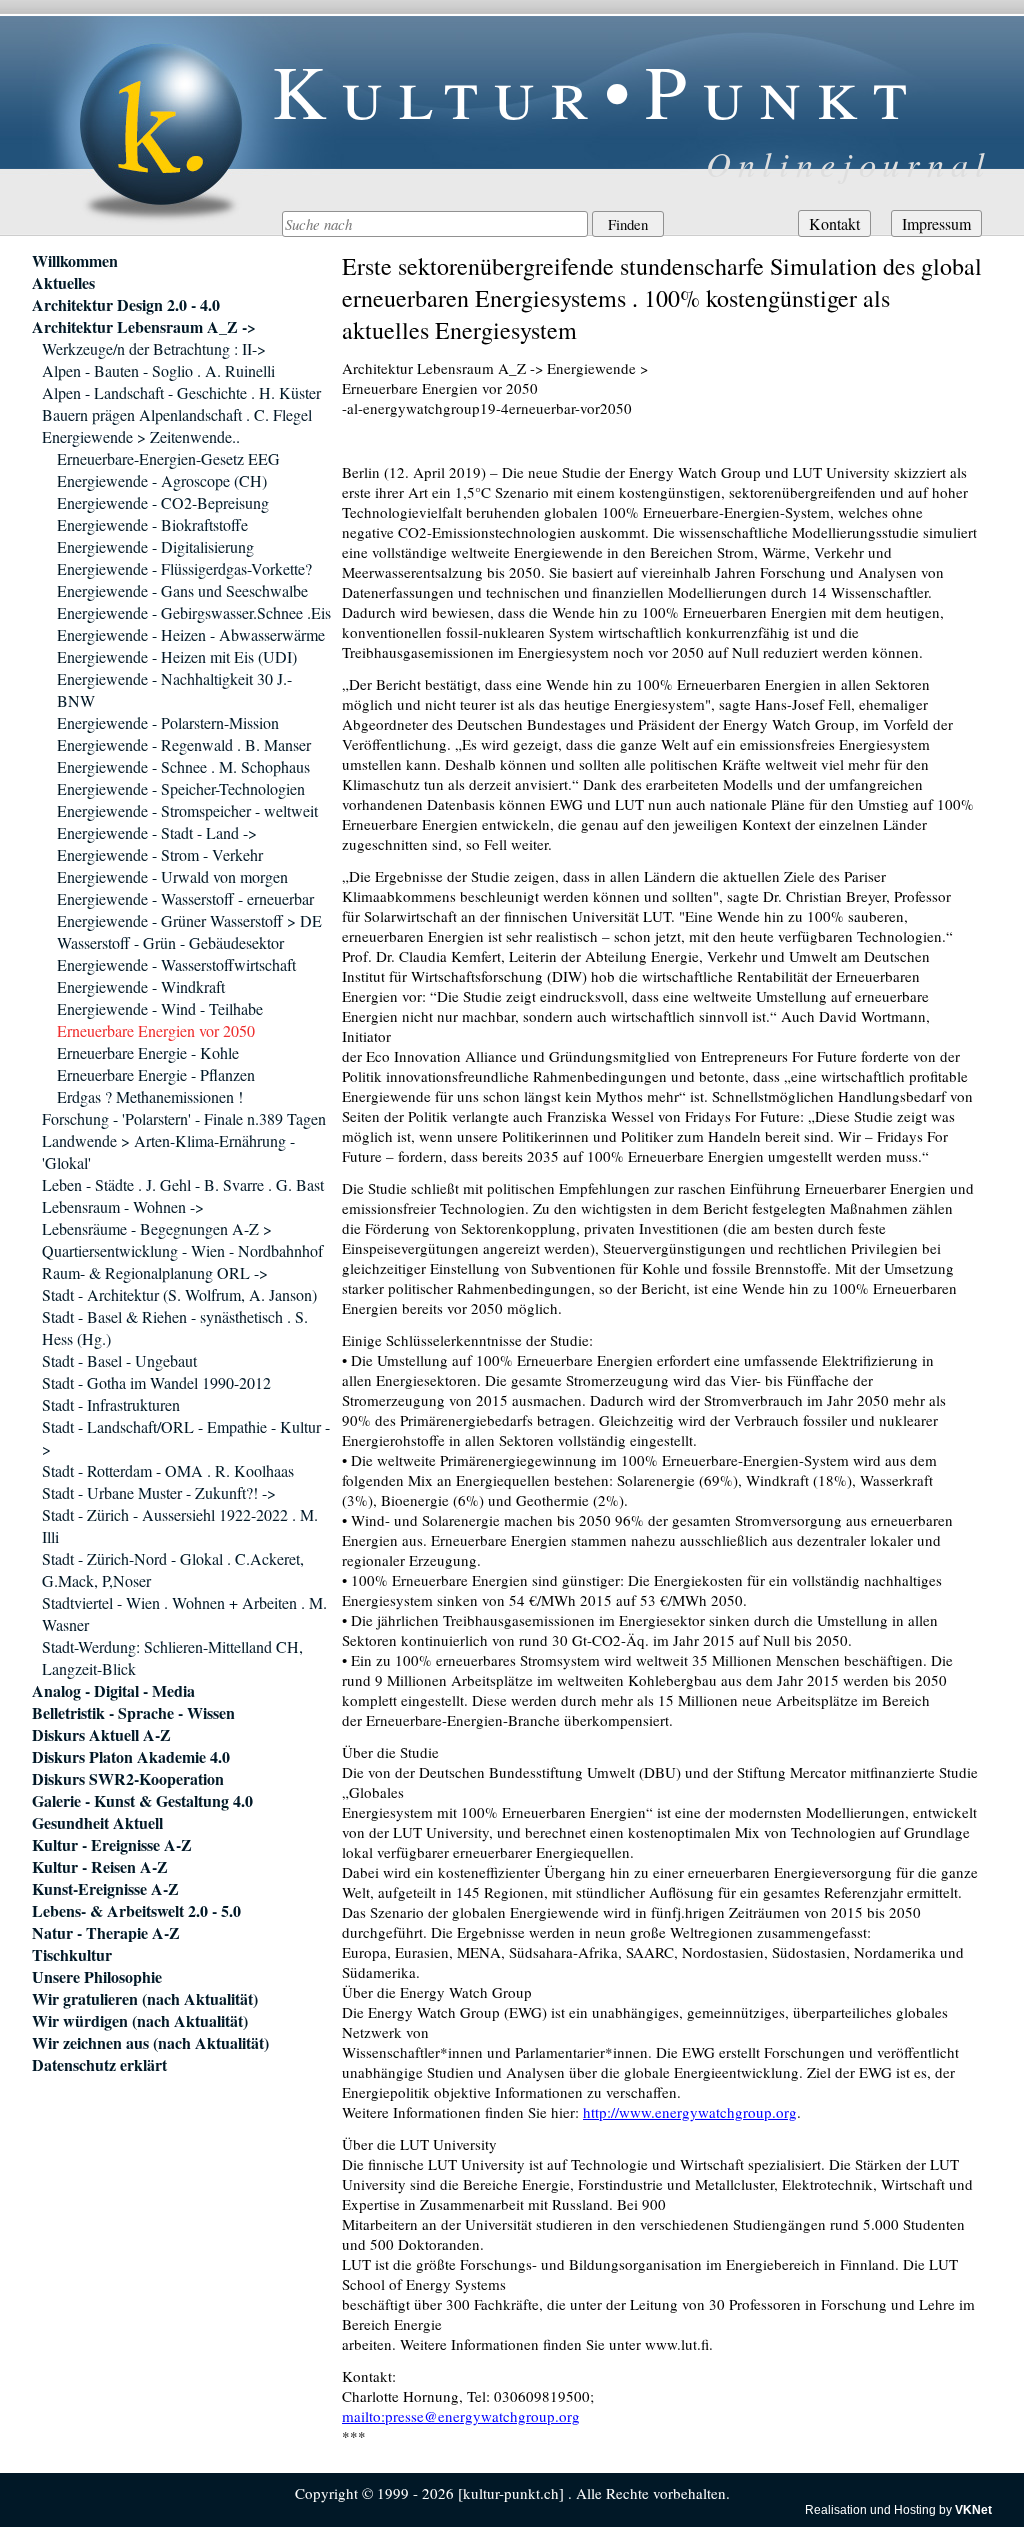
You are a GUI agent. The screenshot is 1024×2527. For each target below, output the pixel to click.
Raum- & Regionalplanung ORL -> (155, 1272)
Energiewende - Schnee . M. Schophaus (183, 766)
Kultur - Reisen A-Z (100, 1867)
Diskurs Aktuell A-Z (101, 1735)
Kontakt (834, 223)
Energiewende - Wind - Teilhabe (160, 1008)
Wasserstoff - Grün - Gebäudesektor (170, 942)
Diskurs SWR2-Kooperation (128, 1779)
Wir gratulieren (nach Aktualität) (145, 1999)
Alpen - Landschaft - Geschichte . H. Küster (181, 392)
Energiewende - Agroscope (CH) (162, 480)
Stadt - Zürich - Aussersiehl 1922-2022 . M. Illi (180, 1525)
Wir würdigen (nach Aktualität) (140, 2021)
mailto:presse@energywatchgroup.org (461, 2416)
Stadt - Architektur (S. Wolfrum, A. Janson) (179, 1294)
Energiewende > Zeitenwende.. (141, 436)
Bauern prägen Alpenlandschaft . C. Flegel (177, 414)
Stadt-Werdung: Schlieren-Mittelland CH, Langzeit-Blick (172, 1657)
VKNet (973, 2510)
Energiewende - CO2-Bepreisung (163, 502)
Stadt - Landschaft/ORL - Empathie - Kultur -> (186, 1437)
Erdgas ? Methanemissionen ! (150, 1096)
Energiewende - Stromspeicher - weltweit (187, 810)
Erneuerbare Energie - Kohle (148, 1052)
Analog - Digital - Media (113, 1691)
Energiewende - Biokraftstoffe (152, 524)
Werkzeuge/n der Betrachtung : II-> (154, 348)
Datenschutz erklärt (99, 2065)
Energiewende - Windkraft (141, 986)
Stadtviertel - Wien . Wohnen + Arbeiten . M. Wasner (184, 1613)
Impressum (936, 223)
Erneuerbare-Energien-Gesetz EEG (168, 458)
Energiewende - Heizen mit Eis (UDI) (177, 656)
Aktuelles (63, 283)
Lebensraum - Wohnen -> (123, 1206)
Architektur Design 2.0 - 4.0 (126, 305)
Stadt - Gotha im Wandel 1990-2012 (156, 1382)
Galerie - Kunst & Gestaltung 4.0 (142, 1801)
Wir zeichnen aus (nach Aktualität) (150, 2043)
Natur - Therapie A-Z (106, 1933)
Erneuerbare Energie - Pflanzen (156, 1074)
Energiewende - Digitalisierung (155, 546)
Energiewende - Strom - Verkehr (160, 854)
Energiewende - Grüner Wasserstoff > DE (189, 920)
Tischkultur (72, 1955)
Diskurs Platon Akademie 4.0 (131, 1757)
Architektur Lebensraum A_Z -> (144, 327)
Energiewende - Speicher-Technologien (181, 788)
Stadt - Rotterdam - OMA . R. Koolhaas (168, 1470)
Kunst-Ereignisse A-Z (105, 1889)
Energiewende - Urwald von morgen (172, 876)
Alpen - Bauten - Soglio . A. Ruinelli (158, 370)
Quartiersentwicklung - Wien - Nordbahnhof (182, 1250)
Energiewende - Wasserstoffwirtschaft (176, 964)
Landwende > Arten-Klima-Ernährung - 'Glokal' (168, 1151)
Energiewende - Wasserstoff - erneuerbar (185, 898)
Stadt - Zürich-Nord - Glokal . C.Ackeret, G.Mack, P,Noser (173, 1569)
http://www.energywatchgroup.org (690, 2112)
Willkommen (75, 261)
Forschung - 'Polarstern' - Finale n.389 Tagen (184, 1118)
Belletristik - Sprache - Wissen (133, 1713)
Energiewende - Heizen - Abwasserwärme (191, 634)
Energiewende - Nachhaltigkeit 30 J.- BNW (174, 689)
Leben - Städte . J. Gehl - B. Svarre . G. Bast (183, 1184)
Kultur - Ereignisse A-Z (112, 1845)
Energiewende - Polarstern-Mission (168, 722)
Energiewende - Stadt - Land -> (157, 832)
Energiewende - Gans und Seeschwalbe (182, 590)
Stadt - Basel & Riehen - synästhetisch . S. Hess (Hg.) (175, 1327)
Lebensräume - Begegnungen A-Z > (157, 1228)
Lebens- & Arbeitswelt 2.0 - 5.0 (136, 1911)
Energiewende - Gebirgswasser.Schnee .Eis (194, 612)
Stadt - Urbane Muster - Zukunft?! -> (159, 1492)
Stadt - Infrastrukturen (111, 1404)
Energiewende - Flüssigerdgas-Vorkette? (184, 568)
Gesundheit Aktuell (97, 1823)
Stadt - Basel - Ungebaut (119, 1360)
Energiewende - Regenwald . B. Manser (184, 744)
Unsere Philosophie (97, 1977)
